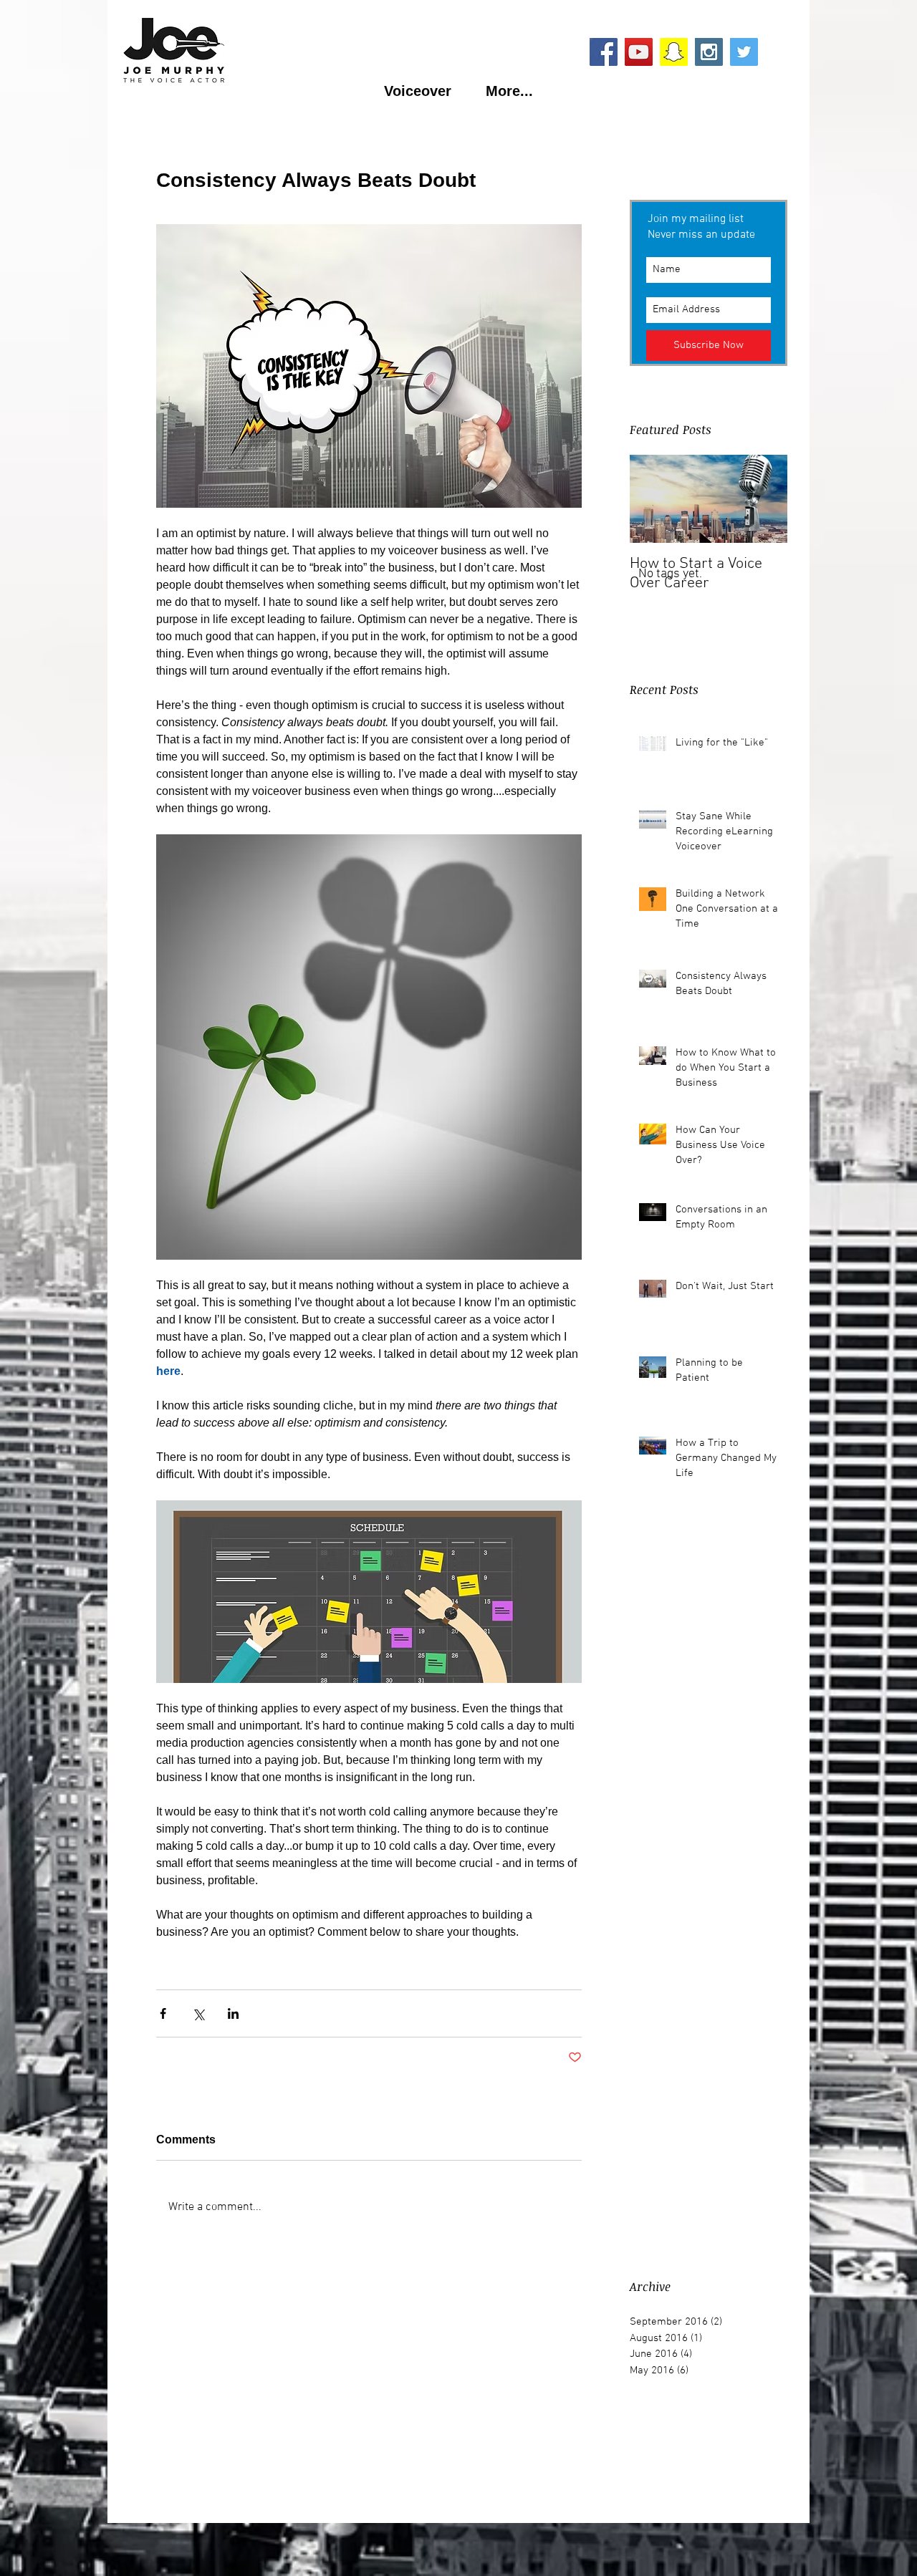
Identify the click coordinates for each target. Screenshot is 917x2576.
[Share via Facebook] (163, 2013)
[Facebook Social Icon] (604, 52)
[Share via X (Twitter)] (198, 2013)
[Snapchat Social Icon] (674, 52)
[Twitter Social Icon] (744, 52)
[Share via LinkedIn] (233, 2013)
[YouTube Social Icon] (639, 52)
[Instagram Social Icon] (709, 52)
